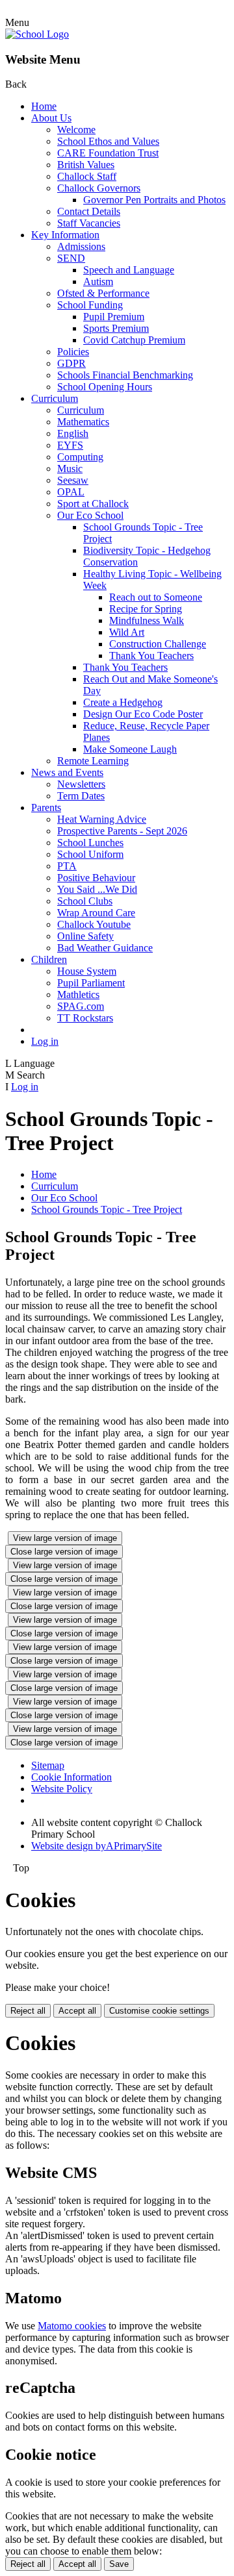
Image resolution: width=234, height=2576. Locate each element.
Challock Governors (99, 188)
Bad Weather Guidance (105, 948)
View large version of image (65, 1538)
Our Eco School (90, 515)
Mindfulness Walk (147, 620)
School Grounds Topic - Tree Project (107, 1209)
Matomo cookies (72, 2326)
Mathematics (83, 422)
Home (44, 106)
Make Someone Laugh (130, 749)
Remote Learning (93, 761)
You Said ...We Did (97, 889)
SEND (71, 258)
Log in (45, 1041)
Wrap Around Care (96, 913)
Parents (46, 807)
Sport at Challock (93, 504)
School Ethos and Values (108, 141)
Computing (80, 457)
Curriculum (55, 398)
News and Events (67, 772)
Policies (73, 352)
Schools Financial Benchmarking (125, 375)
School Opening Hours (105, 387)
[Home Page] (37, 34)
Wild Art (127, 632)
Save (119, 2564)
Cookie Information (71, 1777)
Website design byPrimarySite (97, 1846)
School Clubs (85, 901)
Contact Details (89, 211)
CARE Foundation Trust (108, 153)
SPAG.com (81, 1006)
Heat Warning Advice (102, 819)
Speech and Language (129, 270)
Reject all (28, 2011)
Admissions (81, 246)
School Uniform (90, 854)
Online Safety (85, 936)
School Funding (90, 305)
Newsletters (81, 784)
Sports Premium (116, 328)
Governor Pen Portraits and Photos (154, 200)
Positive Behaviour (96, 878)
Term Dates (81, 796)
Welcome (76, 130)
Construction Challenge (158, 644)
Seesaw (73, 480)
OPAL (71, 492)
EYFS (70, 445)
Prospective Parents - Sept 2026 (122, 831)
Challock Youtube (94, 924)
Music (70, 469)
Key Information (65, 235)
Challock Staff (87, 176)
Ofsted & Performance (103, 293)
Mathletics (78, 994)
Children (49, 959)
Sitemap (48, 1765)
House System (87, 971)
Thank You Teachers (151, 656)
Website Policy (62, 1789)
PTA (67, 866)
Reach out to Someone (156, 597)
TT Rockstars (85, 1018)
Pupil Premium (114, 317)
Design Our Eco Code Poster (143, 714)
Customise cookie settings (159, 2011)
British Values (86, 165)
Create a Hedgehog (123, 702)
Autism (98, 281)
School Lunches (90, 843)
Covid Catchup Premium (134, 340)
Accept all (77, 2011)
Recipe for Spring (146, 609)
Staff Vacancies (89, 223)
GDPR (71, 363)
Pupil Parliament (91, 983)
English (73, 433)
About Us (51, 118)
